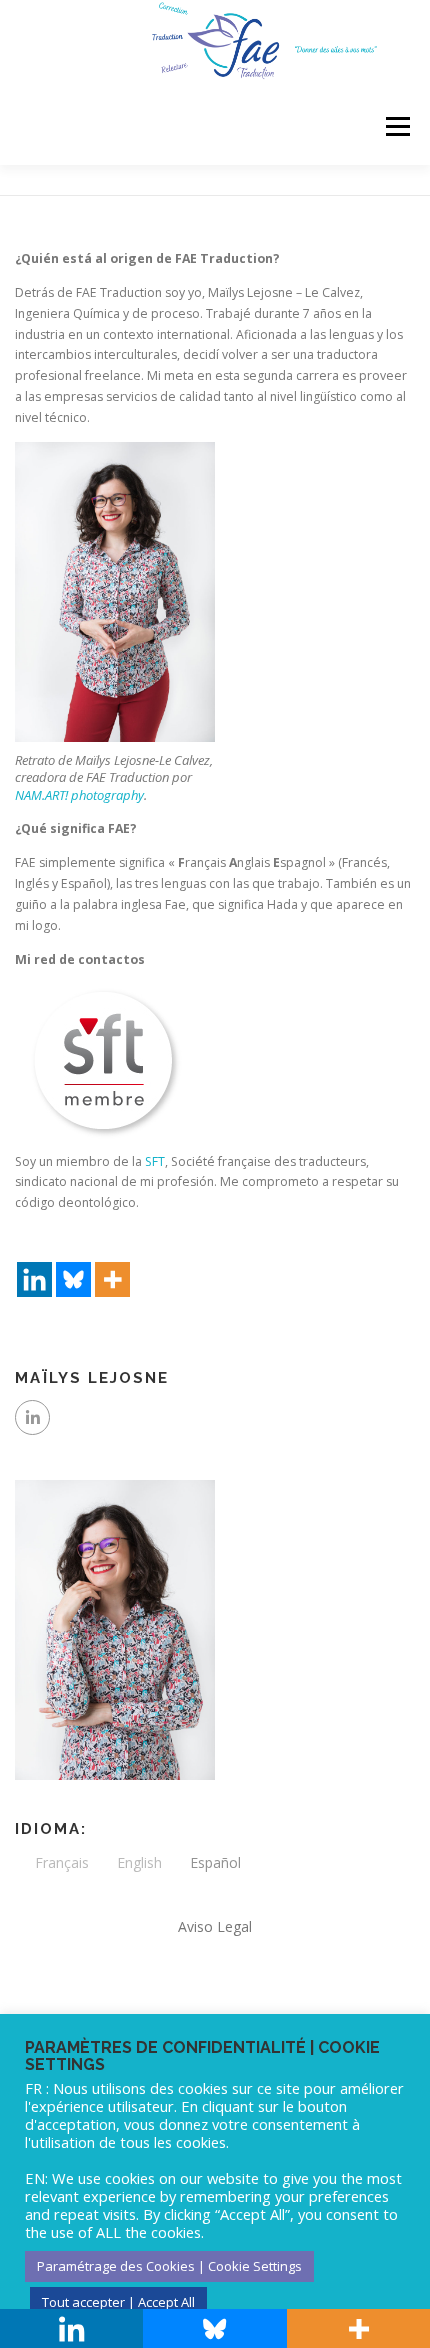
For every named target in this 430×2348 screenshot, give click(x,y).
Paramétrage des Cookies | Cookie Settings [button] (169, 2266)
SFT (155, 1161)
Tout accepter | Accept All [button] (118, 2302)
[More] (112, 1263)
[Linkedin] (34, 1263)
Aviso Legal (215, 1926)
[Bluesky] (73, 1263)
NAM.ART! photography (79, 795)
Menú (396, 127)
